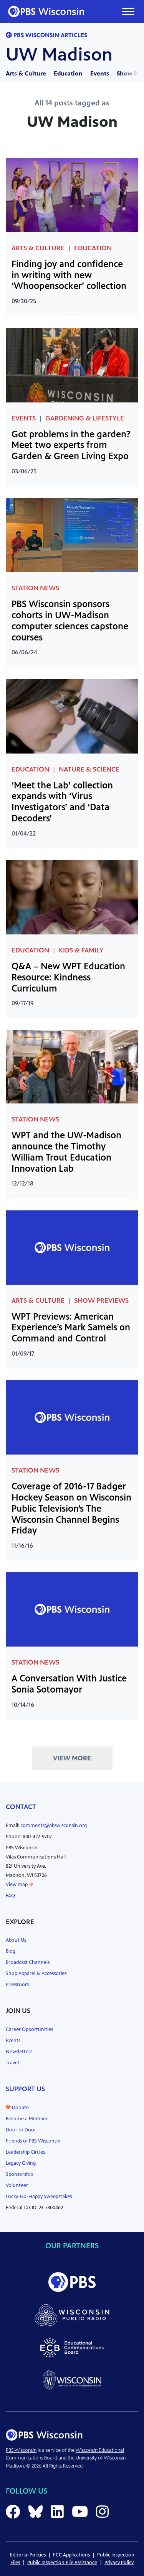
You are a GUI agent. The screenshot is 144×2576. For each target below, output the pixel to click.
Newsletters (19, 2052)
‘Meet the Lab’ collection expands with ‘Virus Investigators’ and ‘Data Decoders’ (62, 802)
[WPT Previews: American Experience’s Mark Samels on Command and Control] (72, 1247)
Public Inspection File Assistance (62, 2563)
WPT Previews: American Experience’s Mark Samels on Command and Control (71, 1328)
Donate (20, 2108)
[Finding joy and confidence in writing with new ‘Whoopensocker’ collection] (72, 195)
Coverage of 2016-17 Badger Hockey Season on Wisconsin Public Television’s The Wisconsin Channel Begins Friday (71, 1508)
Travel (12, 2063)
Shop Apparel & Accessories (36, 1973)
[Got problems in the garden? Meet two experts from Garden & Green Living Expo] (72, 365)
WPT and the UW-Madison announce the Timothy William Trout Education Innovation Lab (66, 1152)
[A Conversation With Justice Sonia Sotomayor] (72, 1609)
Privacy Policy (119, 2563)
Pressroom (18, 1985)
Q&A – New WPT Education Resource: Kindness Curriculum (68, 977)
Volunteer (17, 2185)
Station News (35, 588)
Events (100, 73)
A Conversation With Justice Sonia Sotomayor (69, 1684)
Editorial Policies (28, 2555)
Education (68, 73)
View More (72, 1758)
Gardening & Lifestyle (85, 418)
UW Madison (59, 54)
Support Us (25, 2089)
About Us (16, 1940)
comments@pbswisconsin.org (54, 1826)
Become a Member (27, 2119)
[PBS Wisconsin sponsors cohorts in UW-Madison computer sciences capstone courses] (72, 534)
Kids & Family (81, 950)
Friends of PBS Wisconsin (33, 2141)
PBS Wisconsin (21, 2450)
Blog (11, 1951)
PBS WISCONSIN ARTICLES (50, 35)
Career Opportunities (29, 2029)
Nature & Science (89, 769)
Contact (21, 1807)
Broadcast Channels (28, 1962)
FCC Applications (71, 2555)
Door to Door (21, 2130)
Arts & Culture (26, 73)
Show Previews (101, 1300)
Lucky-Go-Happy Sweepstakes (39, 2197)
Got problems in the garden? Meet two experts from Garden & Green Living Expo (71, 445)
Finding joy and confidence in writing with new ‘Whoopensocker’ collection (69, 275)
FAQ (10, 1896)
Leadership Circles (25, 2152)
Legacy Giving (21, 2163)
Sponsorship (19, 2174)
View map (17, 1885)
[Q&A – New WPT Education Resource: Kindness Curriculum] (72, 897)
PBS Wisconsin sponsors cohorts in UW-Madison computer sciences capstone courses (70, 621)
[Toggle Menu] (128, 11)
